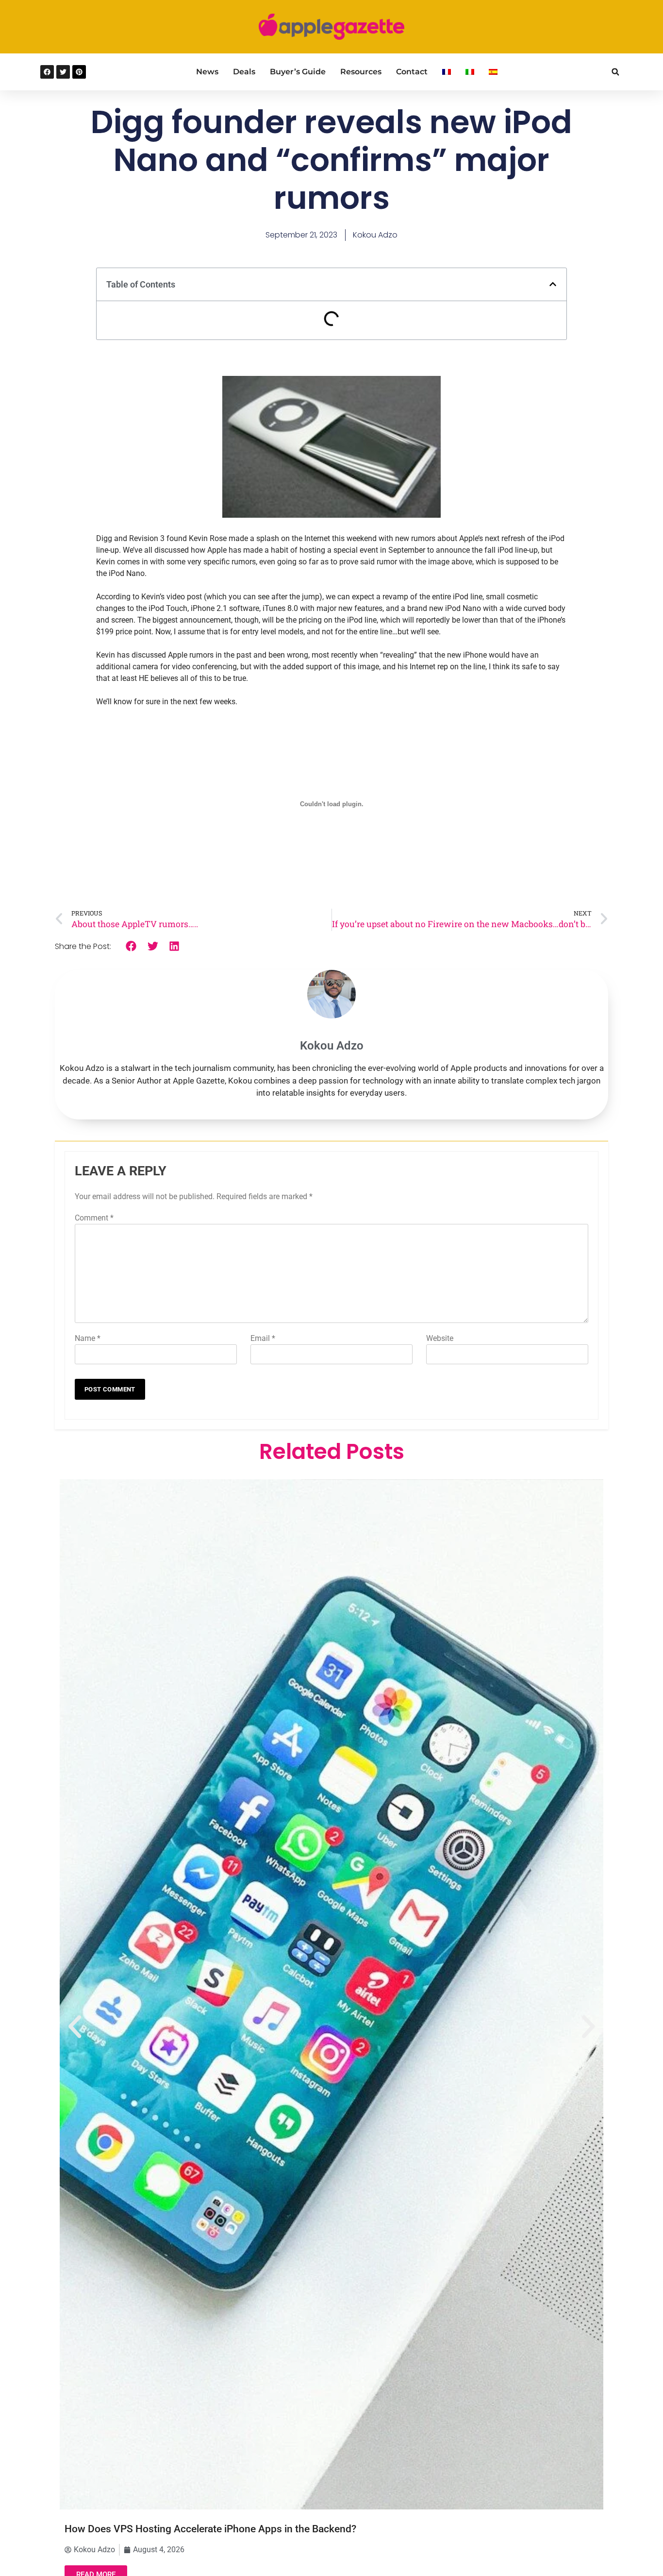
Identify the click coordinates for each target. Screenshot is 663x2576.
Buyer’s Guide (298, 72)
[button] (615, 72)
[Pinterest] (79, 72)
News (207, 72)
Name (88, 1338)
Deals (244, 72)
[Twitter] (63, 72)
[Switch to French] (447, 72)
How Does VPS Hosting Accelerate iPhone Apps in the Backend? (210, 2529)
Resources (361, 72)
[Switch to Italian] (470, 72)
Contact (412, 72)
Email (263, 1338)
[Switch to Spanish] (493, 72)
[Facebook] (47, 72)
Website (440, 1338)
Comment (94, 1218)
